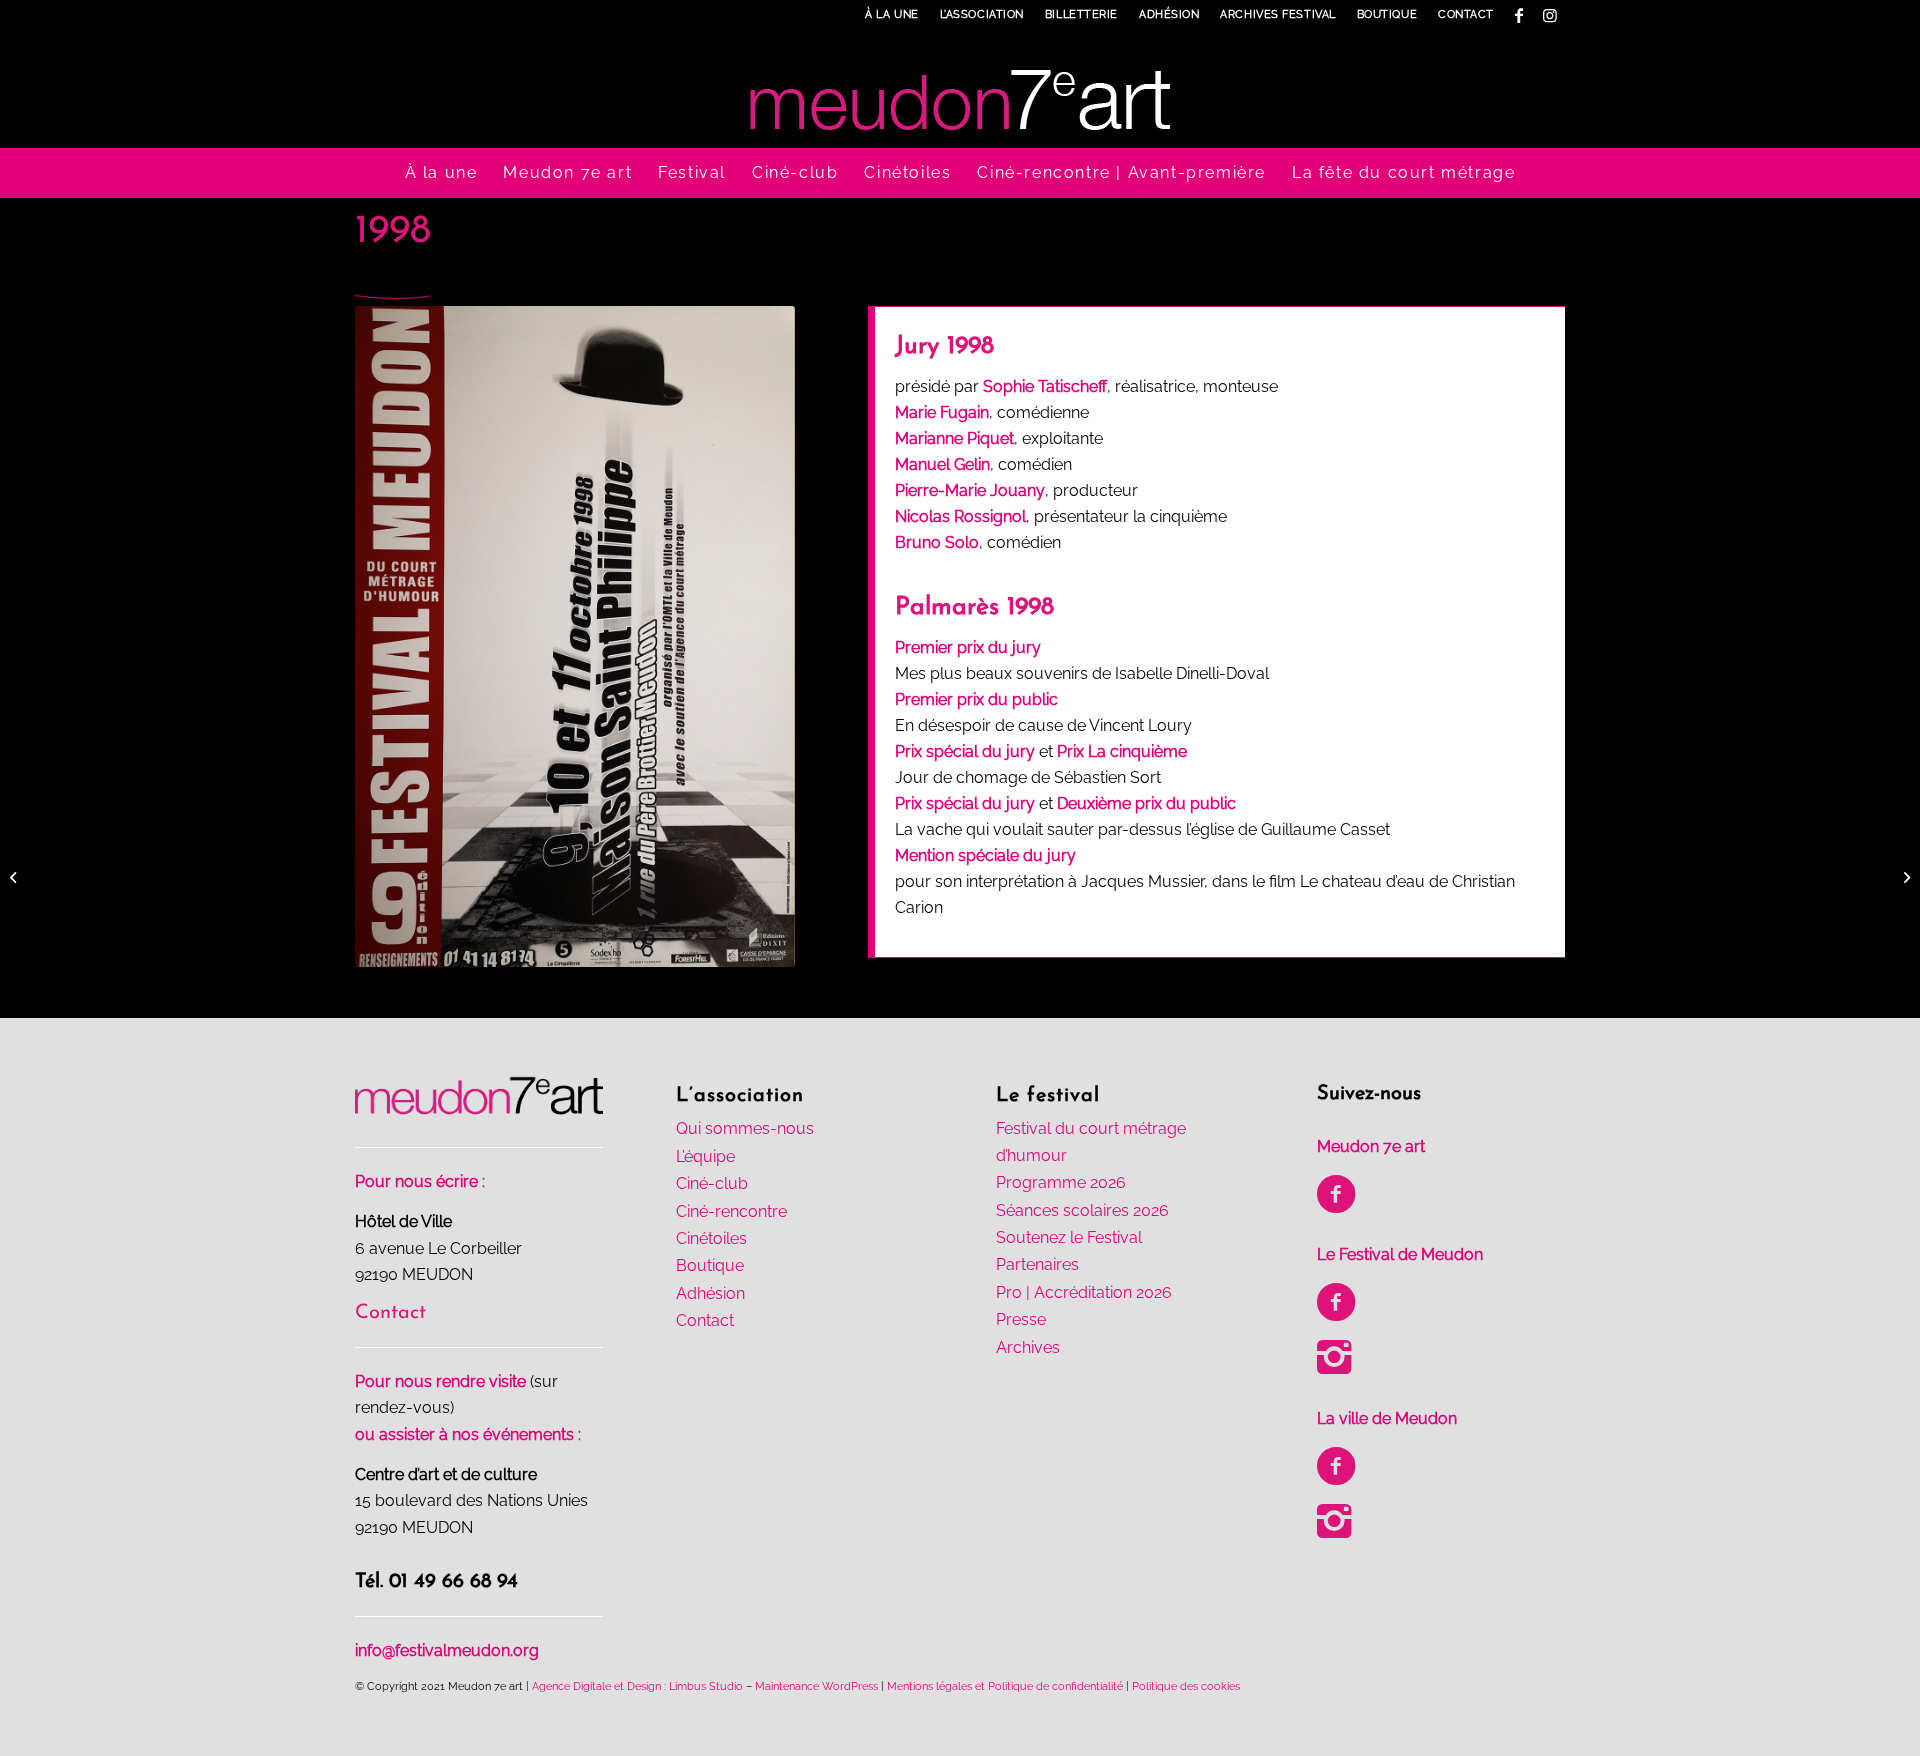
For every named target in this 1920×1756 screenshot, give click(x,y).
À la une (891, 14)
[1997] (15, 878)
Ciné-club (712, 1183)
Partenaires (1037, 1264)
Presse (1021, 1319)
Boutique (1387, 14)
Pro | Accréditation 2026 (1084, 1292)
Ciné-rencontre (731, 1211)
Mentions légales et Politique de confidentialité (1005, 1686)
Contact (1466, 14)
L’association (982, 14)
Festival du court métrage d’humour (1091, 1141)
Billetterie (1081, 14)
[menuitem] (892, 15)
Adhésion (1169, 14)
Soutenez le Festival (1069, 1237)
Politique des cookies (1186, 1686)
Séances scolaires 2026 (1082, 1210)
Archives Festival (1277, 14)
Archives (1028, 1347)
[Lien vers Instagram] (1550, 15)
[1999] (1904, 878)
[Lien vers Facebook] (1519, 15)
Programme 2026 (1061, 1182)
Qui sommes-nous (745, 1128)
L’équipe (705, 1156)
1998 (393, 232)
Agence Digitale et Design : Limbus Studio (637, 1686)
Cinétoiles (711, 1238)
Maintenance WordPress (816, 1686)
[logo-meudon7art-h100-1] (960, 89)
